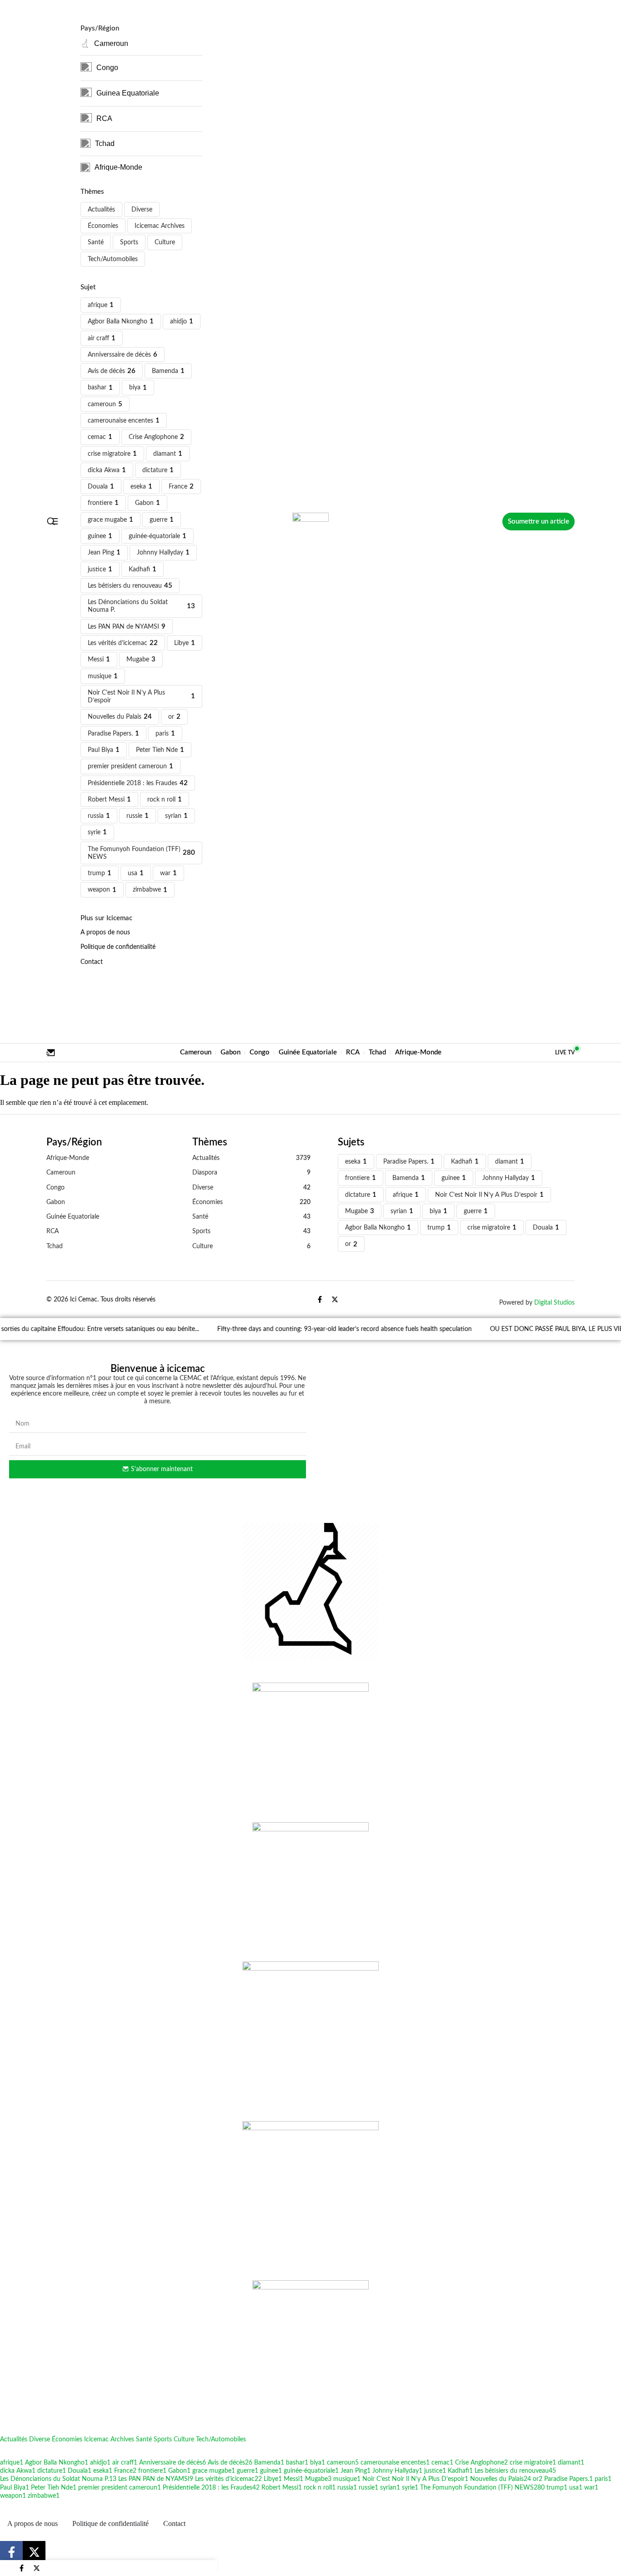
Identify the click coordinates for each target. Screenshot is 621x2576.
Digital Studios (554, 1303)
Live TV (565, 1053)
